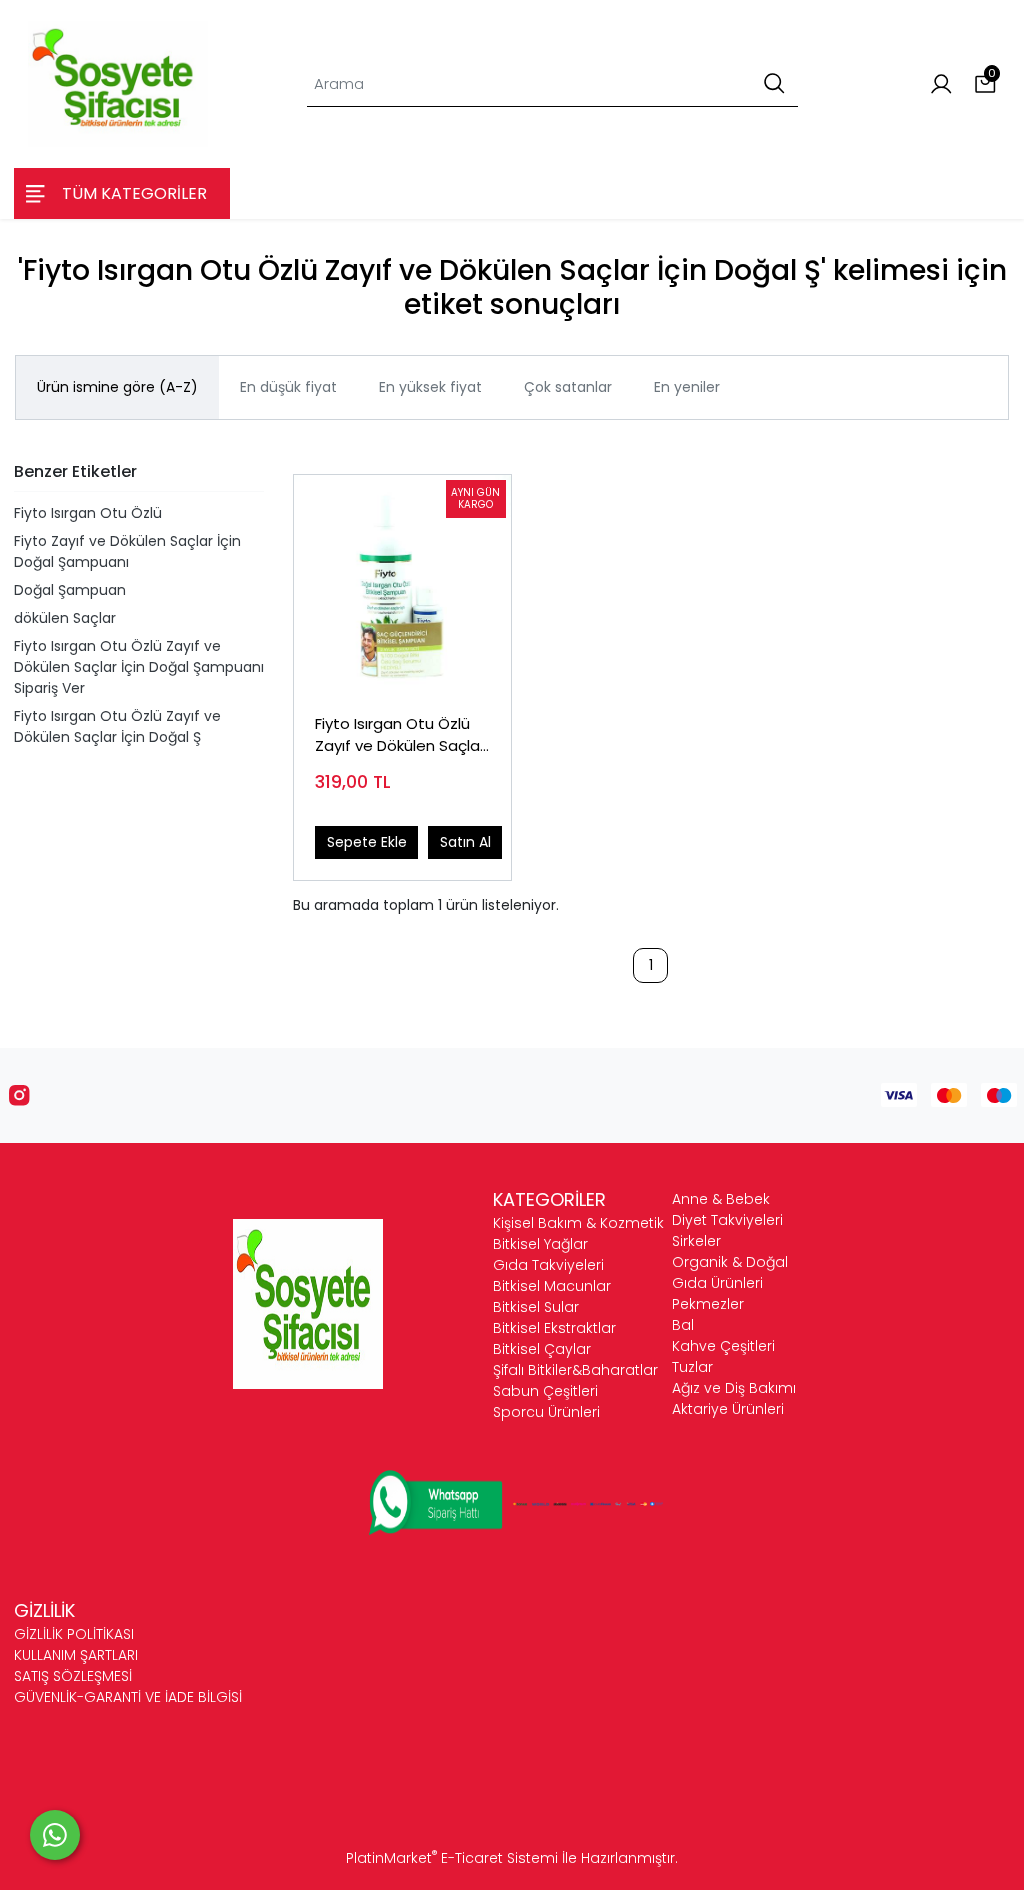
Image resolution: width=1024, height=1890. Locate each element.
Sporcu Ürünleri (546, 1412)
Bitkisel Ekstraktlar (554, 1328)
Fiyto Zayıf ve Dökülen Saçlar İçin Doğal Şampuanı (127, 551)
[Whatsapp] (55, 1835)
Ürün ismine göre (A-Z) (117, 387)
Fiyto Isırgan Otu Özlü (88, 513)
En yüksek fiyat (430, 387)
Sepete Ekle (367, 842)
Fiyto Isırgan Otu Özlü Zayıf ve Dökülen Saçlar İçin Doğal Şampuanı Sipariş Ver (139, 667)
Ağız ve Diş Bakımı (734, 1388)
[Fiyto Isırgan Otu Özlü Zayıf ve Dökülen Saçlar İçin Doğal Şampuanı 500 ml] (402, 583)
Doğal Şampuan (70, 590)
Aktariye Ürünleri (728, 1409)
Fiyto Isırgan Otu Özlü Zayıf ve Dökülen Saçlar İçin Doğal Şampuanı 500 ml (400, 735)
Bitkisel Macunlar (552, 1286)
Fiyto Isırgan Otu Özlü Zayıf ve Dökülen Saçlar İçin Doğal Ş (117, 726)
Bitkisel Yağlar (540, 1244)
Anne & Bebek (721, 1199)
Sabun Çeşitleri (545, 1391)
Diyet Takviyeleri (727, 1220)
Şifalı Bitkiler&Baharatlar (575, 1370)
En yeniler (687, 387)
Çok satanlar (568, 387)
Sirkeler (696, 1241)
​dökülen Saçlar (65, 618)
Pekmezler (708, 1304)
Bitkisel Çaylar (542, 1349)
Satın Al (465, 842)
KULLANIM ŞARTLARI (76, 1655)
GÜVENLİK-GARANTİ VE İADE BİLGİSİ (128, 1697)
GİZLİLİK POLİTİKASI (74, 1634)
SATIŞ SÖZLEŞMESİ (73, 1676)
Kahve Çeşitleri (723, 1346)
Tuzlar (692, 1367)
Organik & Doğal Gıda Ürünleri (730, 1272)
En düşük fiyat (288, 387)
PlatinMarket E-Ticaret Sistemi (452, 1858)
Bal (683, 1325)
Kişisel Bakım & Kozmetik (578, 1223)
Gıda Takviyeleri (548, 1265)
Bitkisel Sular (536, 1307)
